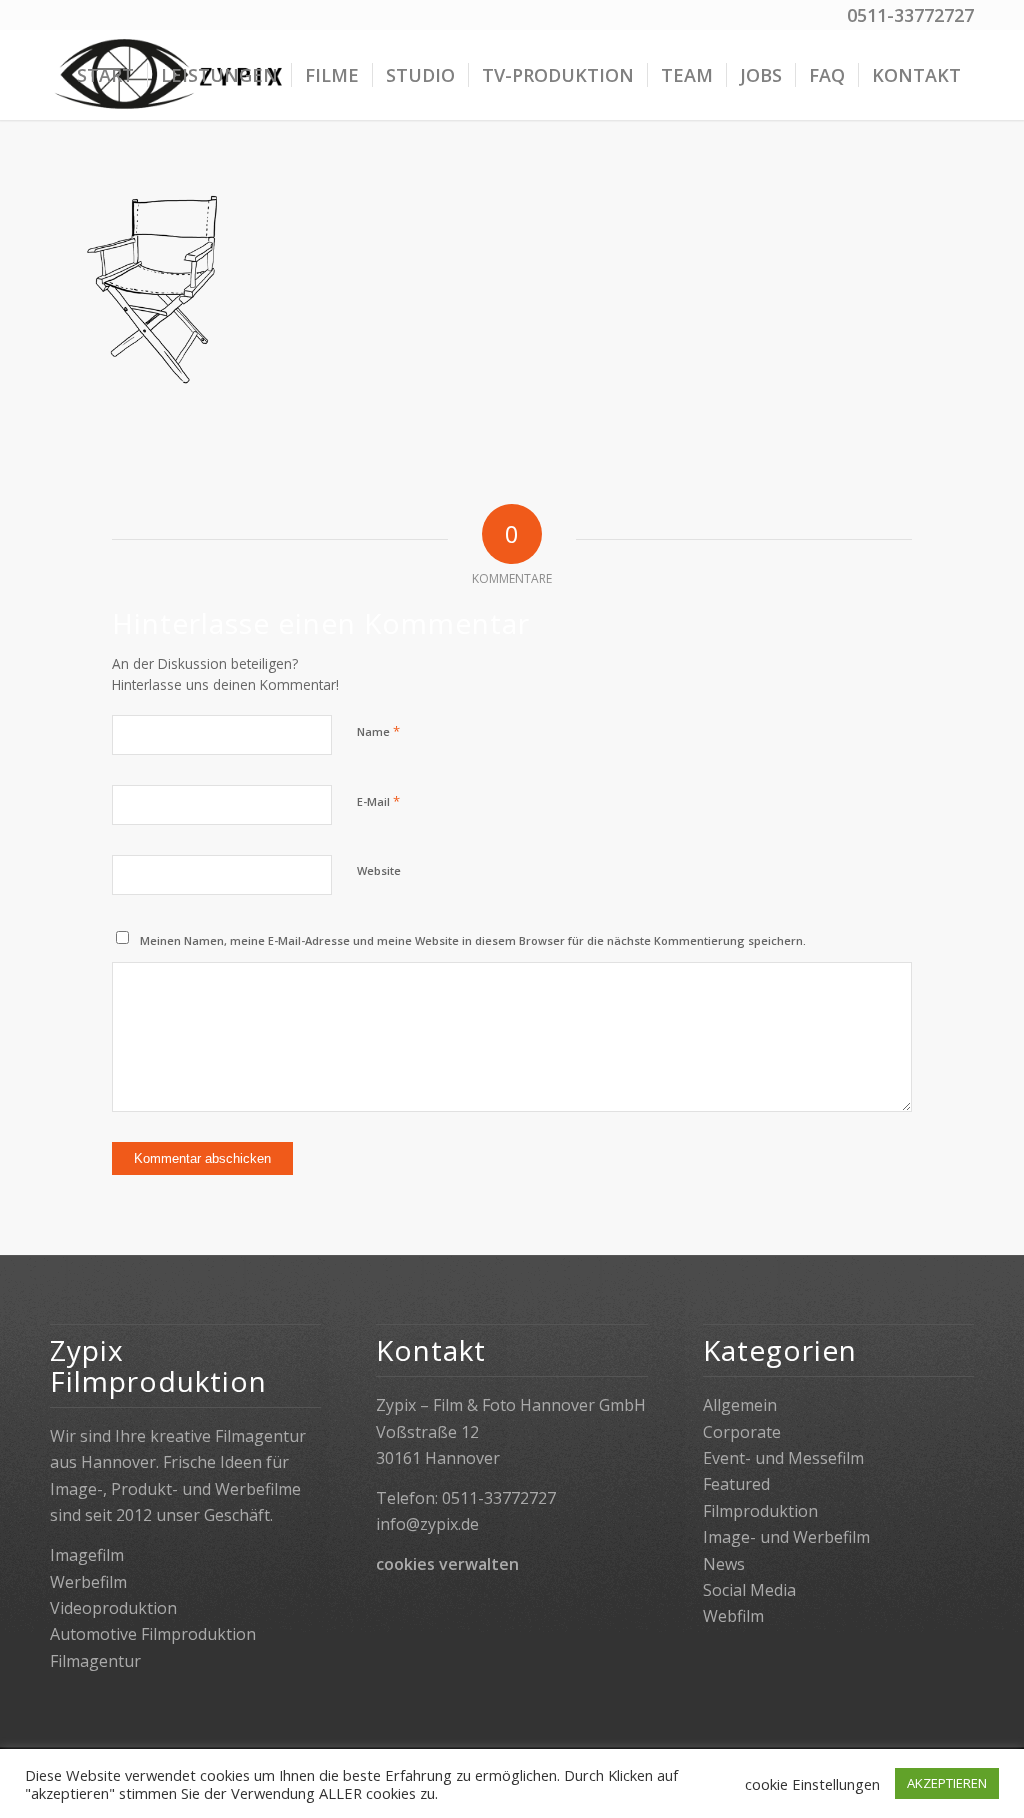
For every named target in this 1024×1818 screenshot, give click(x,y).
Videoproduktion (113, 1608)
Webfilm (733, 1616)
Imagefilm (87, 1555)
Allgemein (740, 1405)
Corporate (742, 1432)
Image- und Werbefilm (786, 1537)
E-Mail (378, 801)
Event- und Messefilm (783, 1458)
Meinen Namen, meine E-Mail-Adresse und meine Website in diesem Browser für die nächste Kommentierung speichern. (473, 940)
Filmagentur (95, 1661)
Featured (736, 1484)
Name (378, 731)
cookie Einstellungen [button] (812, 1784)
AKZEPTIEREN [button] (947, 1783)
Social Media (749, 1590)
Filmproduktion (760, 1511)
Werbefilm (88, 1582)
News (724, 1564)
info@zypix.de (427, 1524)
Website (379, 870)
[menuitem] (105, 75)
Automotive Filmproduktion (153, 1634)
